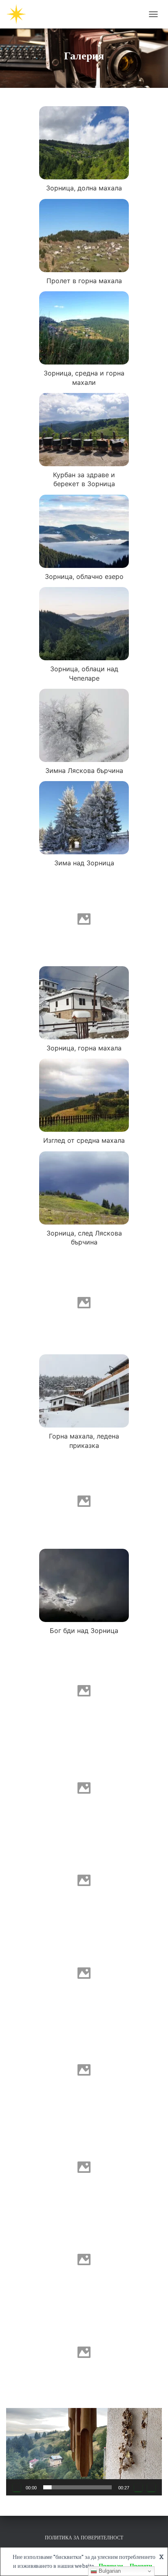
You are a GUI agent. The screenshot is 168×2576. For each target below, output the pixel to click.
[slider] (77, 2487)
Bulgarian (109, 2571)
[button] (84, 2452)
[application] (84, 2452)
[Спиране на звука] (138, 2487)
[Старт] (17, 2487)
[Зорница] (19, 14)
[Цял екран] (151, 2487)
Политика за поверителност (84, 2538)
